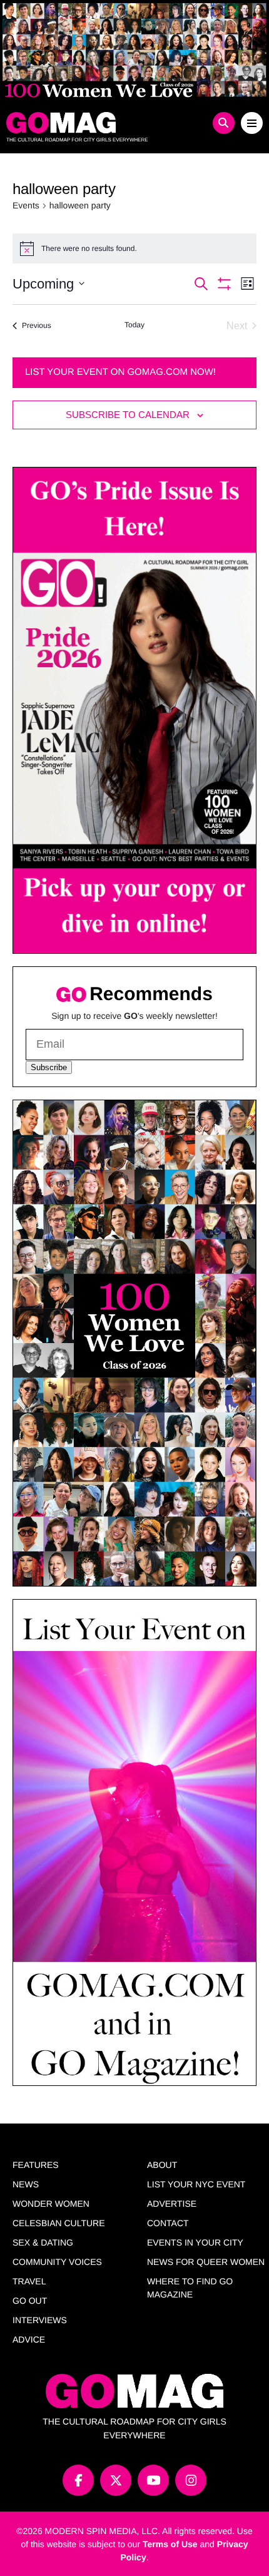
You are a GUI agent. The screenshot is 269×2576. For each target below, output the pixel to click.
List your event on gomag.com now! (120, 372)
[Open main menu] (252, 123)
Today (134, 325)
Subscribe (49, 1067)
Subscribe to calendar (128, 415)
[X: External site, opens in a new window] (116, 2480)
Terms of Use (170, 2544)
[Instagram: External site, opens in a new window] (191, 2480)
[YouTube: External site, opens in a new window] (153, 2480)
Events (26, 205)
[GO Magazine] (103, 123)
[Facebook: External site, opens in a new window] (78, 2480)
